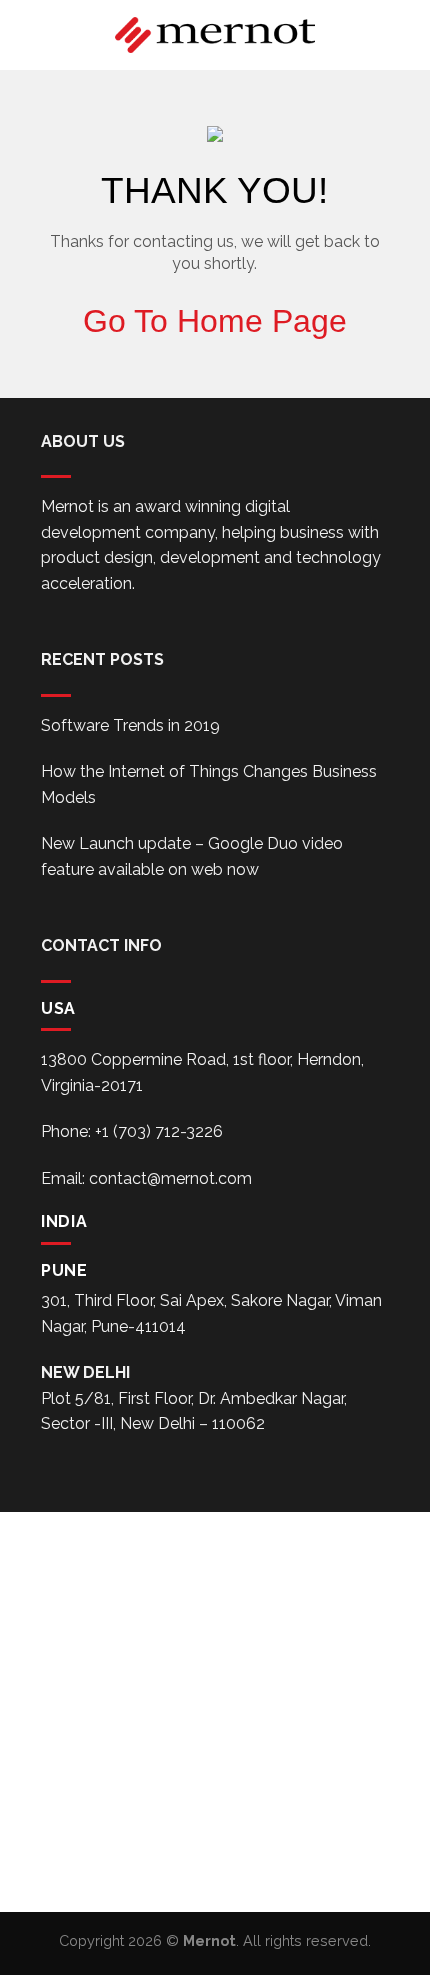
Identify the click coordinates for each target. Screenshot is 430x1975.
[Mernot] (215, 35)
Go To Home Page (215, 321)
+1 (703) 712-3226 (159, 1131)
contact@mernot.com (170, 1178)
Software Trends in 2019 (130, 725)
